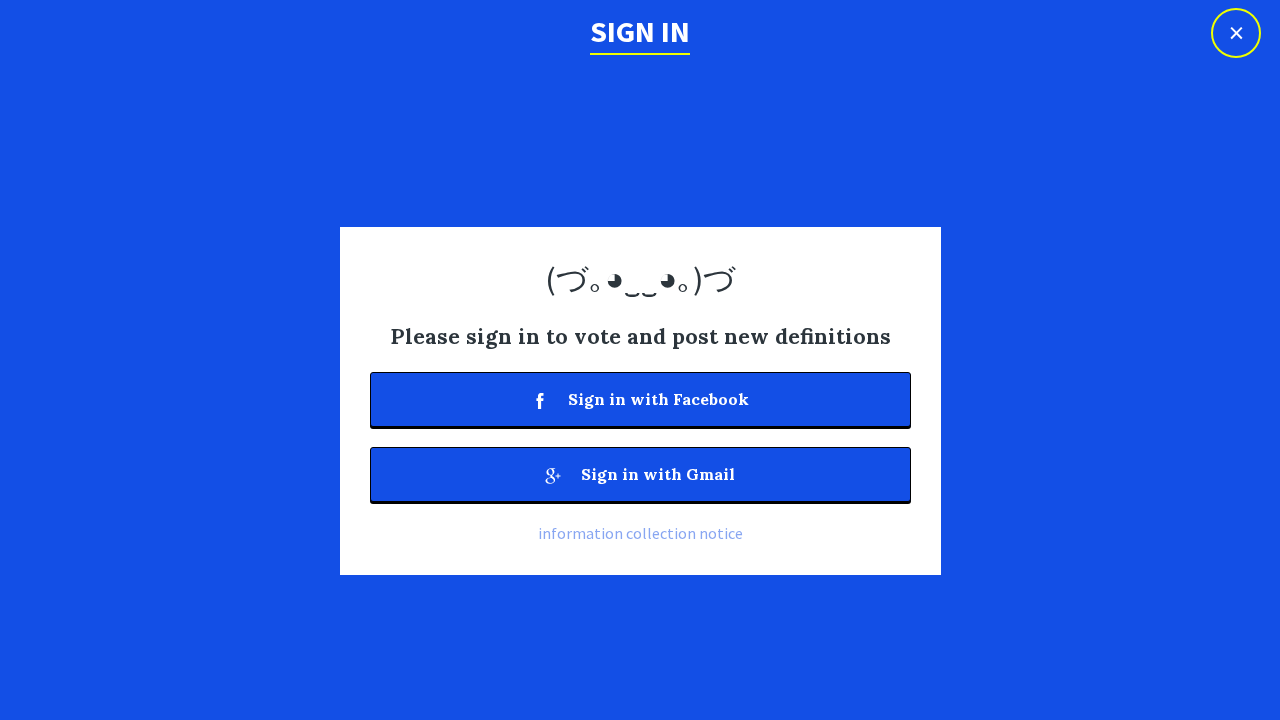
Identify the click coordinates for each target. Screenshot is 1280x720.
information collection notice (640, 533)
